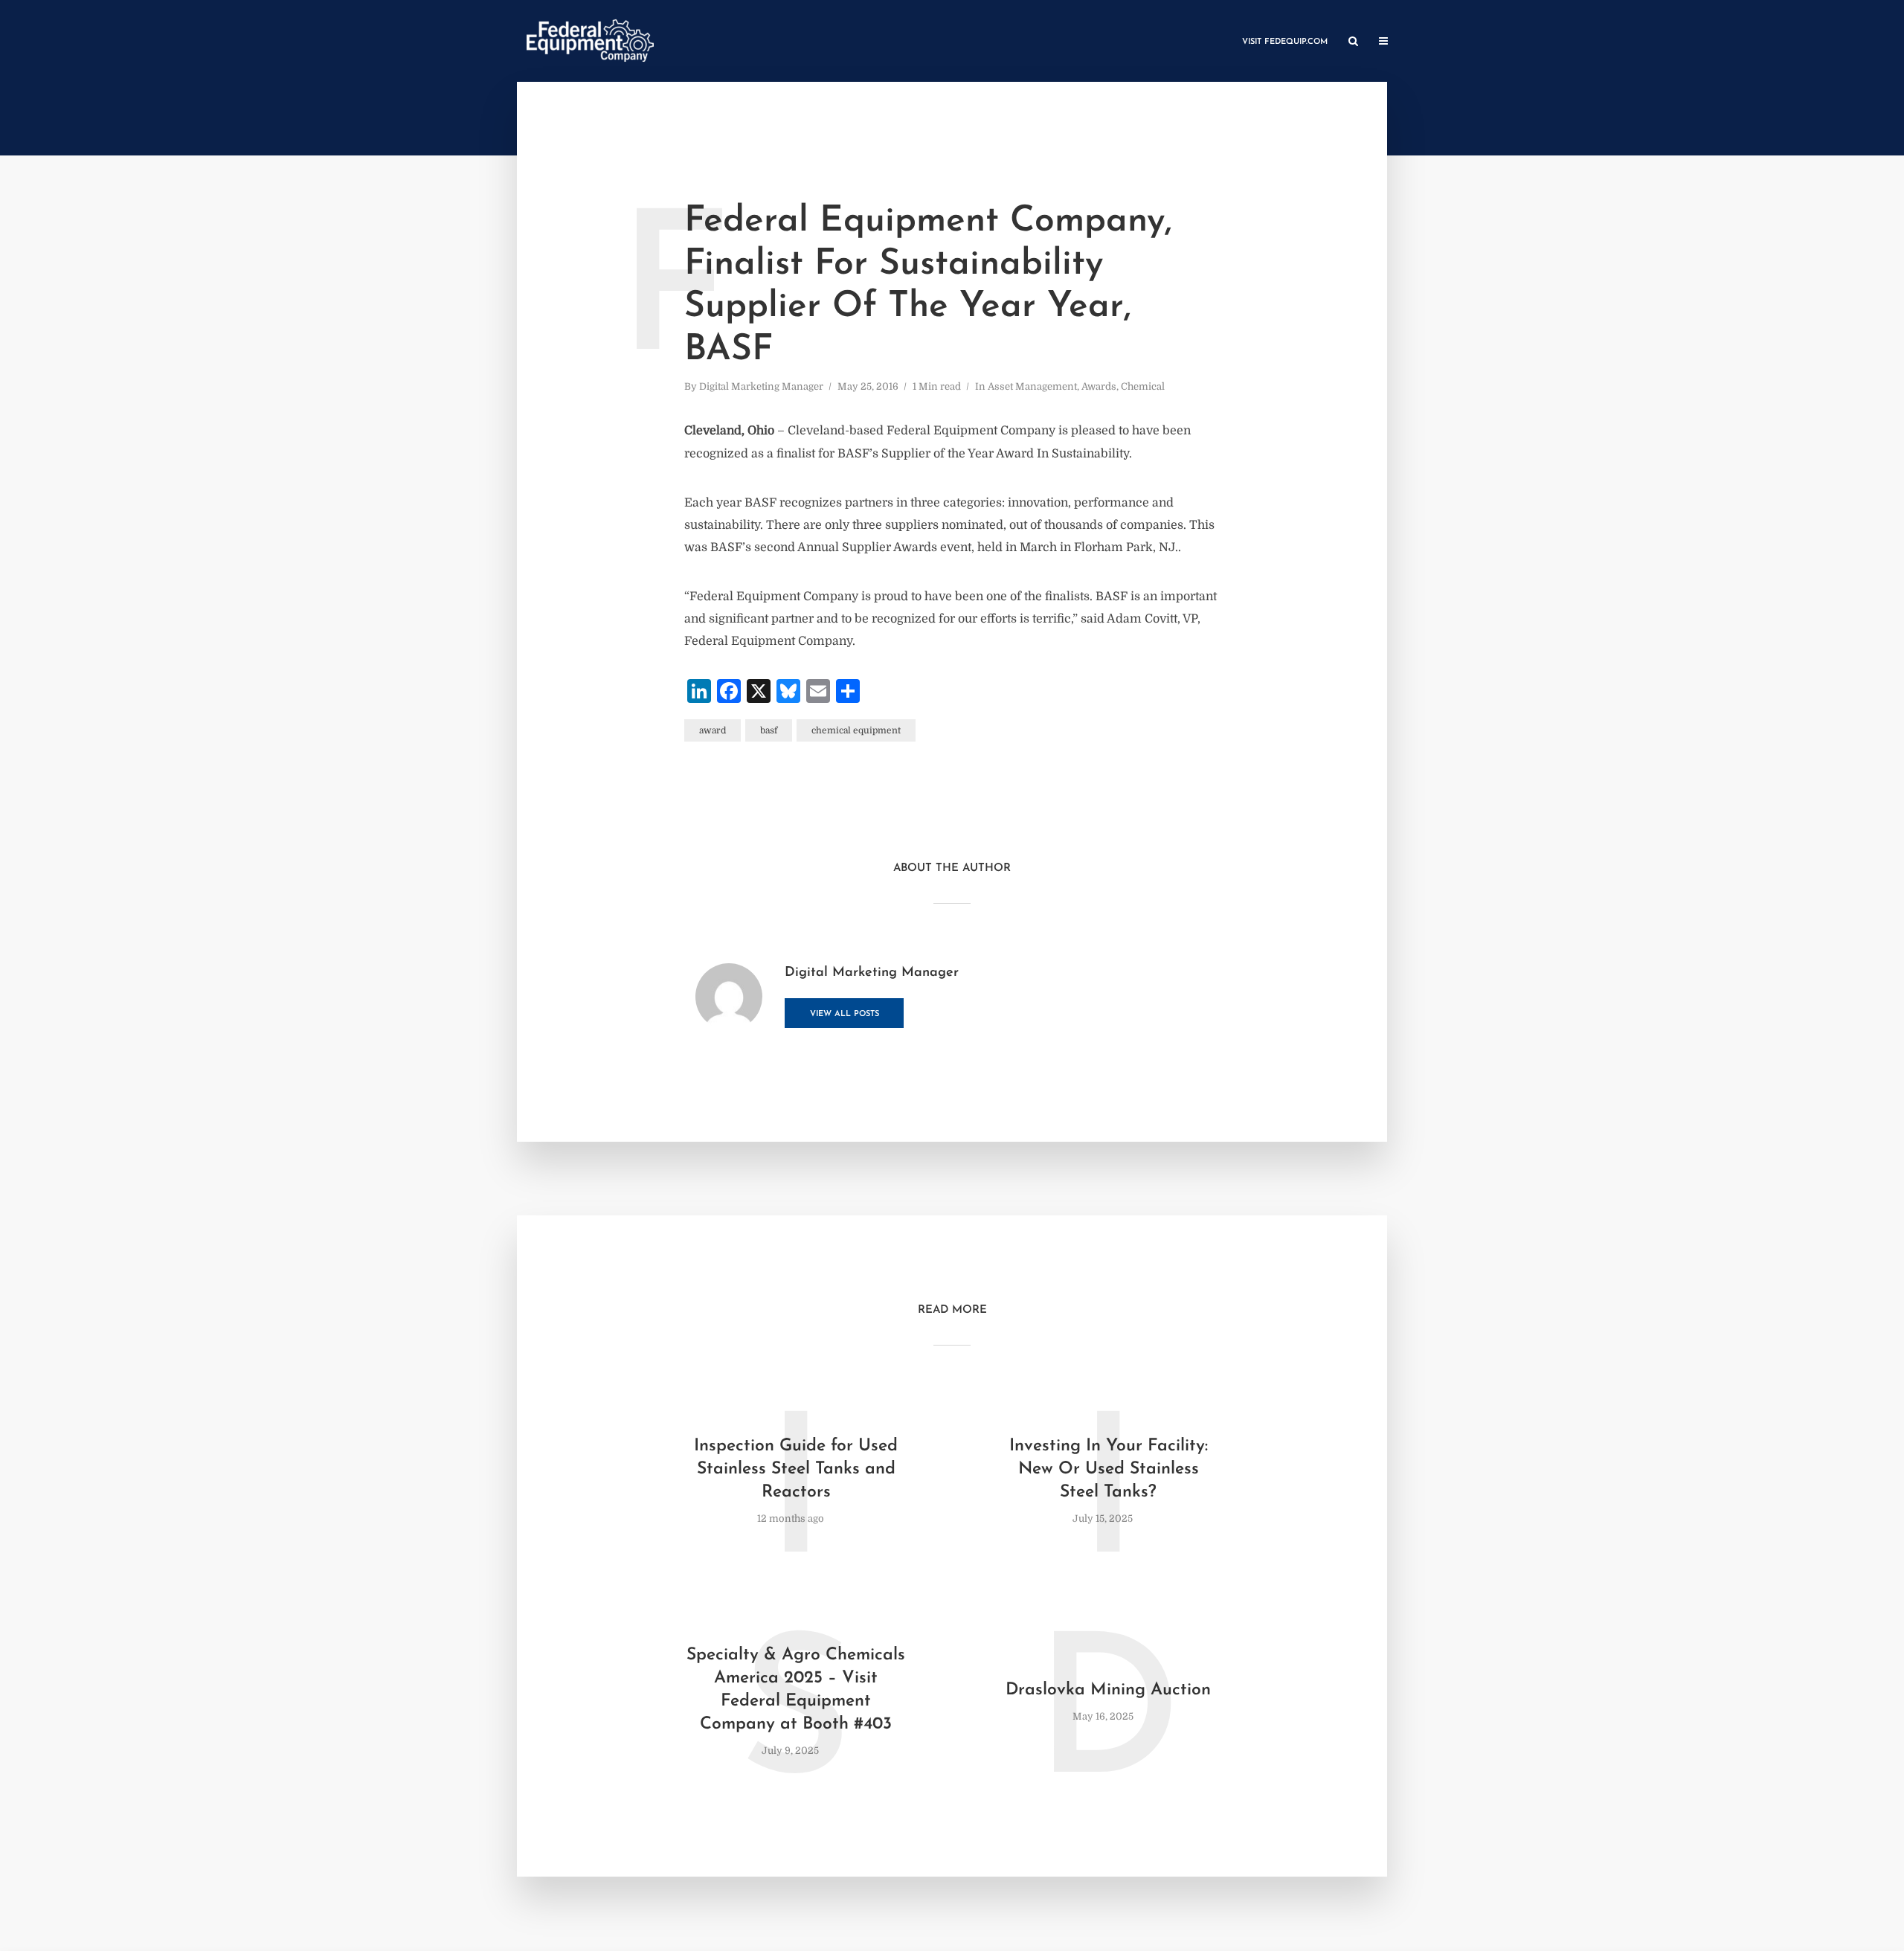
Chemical (1143, 386)
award (713, 730)
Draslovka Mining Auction (1108, 1690)
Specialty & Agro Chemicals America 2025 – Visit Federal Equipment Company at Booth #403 (796, 1690)
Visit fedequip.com (1285, 42)
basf (769, 730)
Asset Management (1032, 386)
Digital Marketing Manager (761, 386)
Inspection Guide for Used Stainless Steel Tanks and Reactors (796, 1469)
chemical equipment (856, 730)
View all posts (845, 1014)
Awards (1099, 386)
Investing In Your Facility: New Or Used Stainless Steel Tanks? (1109, 1469)
